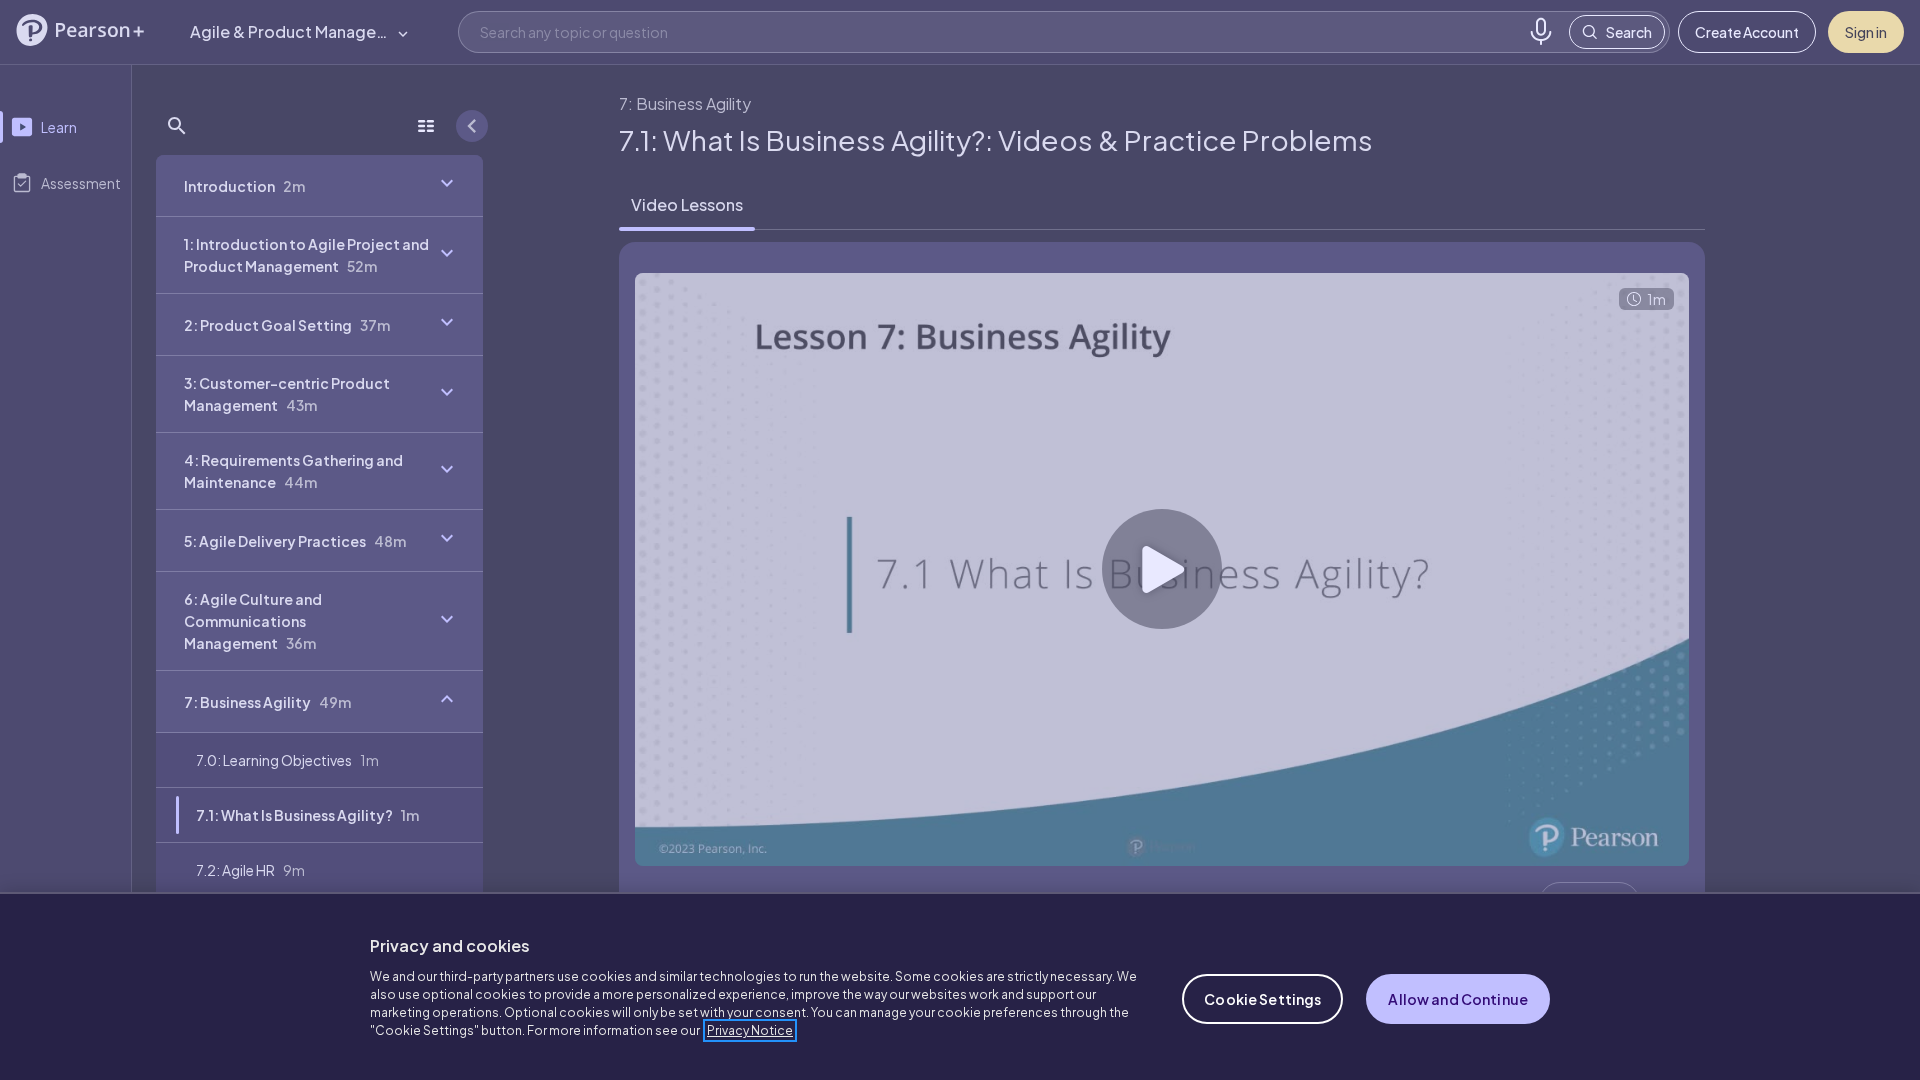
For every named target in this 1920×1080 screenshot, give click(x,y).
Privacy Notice (750, 1030)
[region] (960, 986)
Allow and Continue (1458, 999)
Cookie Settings (1262, 999)
